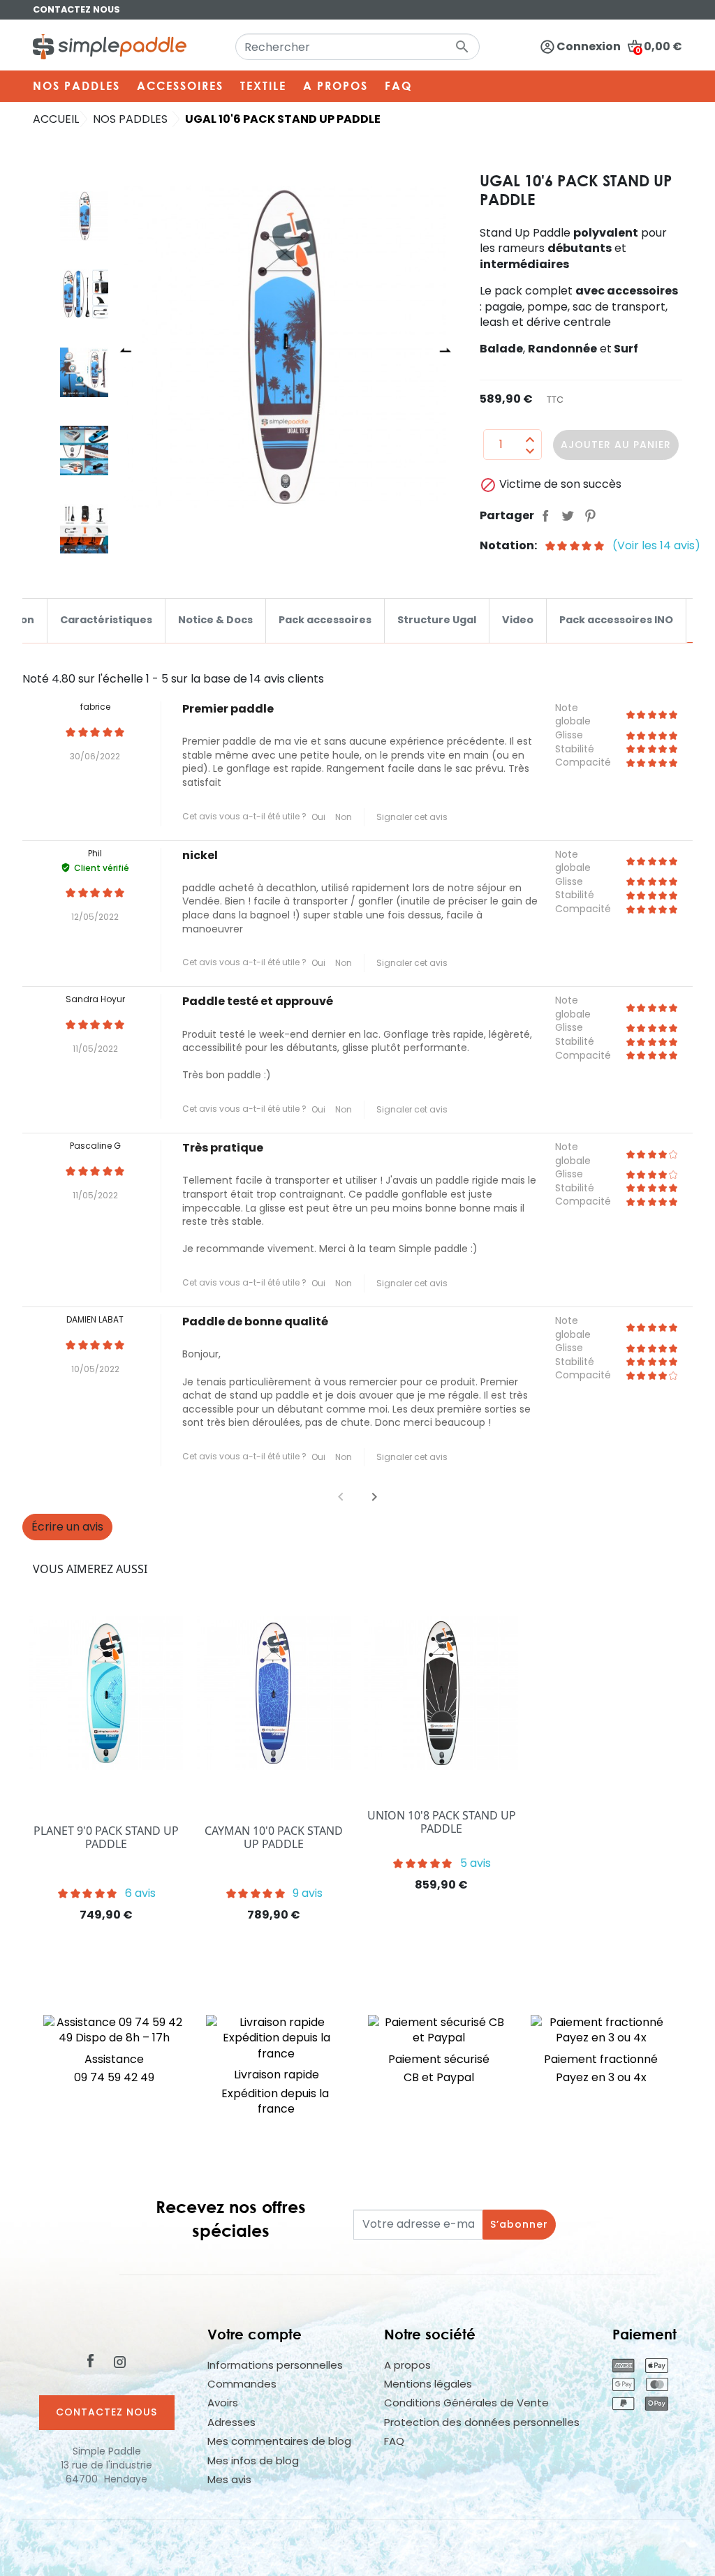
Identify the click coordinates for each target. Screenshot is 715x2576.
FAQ (394, 2441)
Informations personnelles (275, 2365)
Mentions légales (428, 2384)
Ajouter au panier (616, 445)
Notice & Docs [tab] (215, 620)
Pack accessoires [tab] (325, 620)
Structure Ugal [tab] (437, 620)
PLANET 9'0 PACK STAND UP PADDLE (106, 1837)
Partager (545, 516)
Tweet (568, 516)
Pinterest (590, 516)
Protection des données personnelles (482, 2422)
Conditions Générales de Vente (466, 2403)
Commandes (242, 2384)
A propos (407, 2365)
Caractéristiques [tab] (106, 620)
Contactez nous (76, 9)
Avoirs (223, 2403)
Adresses (231, 2422)
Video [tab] (518, 620)
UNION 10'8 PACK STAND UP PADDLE (442, 1822)
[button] (374, 1497)
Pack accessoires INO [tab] (616, 620)
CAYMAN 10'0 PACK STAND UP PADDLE (274, 1837)
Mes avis (229, 2479)
